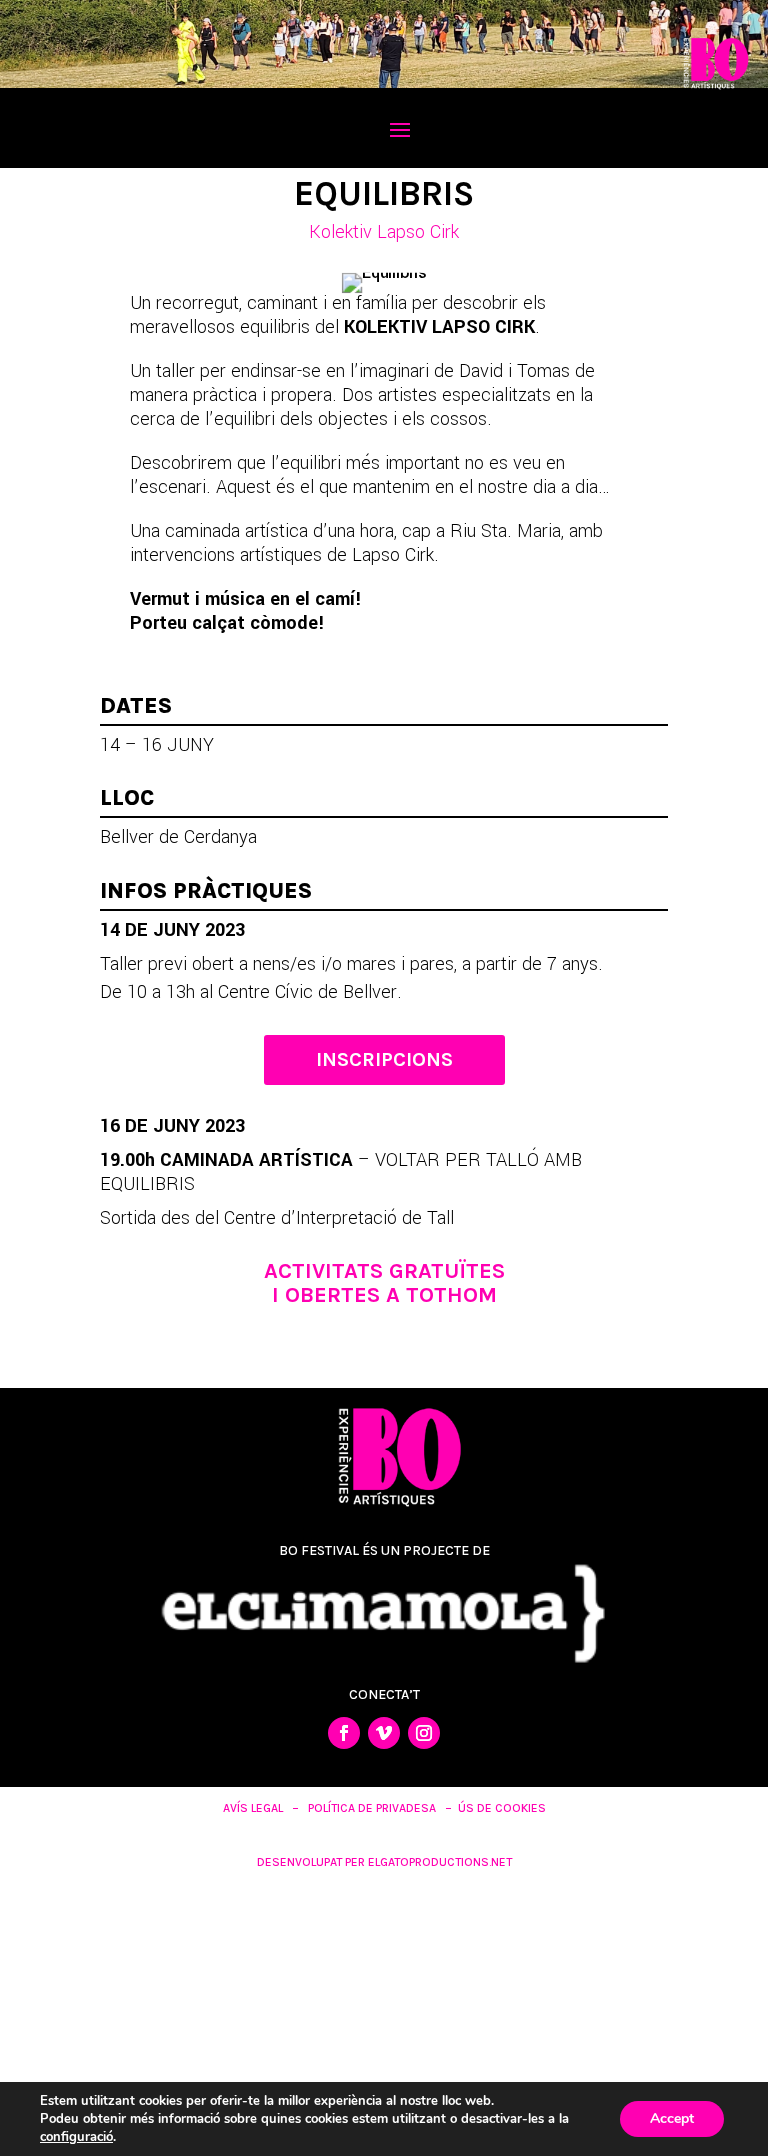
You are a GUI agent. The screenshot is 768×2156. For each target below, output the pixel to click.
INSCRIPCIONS (384, 1059)
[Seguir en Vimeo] (384, 1733)
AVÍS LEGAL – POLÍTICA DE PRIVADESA (329, 1808)
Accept (672, 2118)
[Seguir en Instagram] (424, 1733)
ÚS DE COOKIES (502, 1808)
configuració (76, 2137)
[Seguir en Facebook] (344, 1733)
